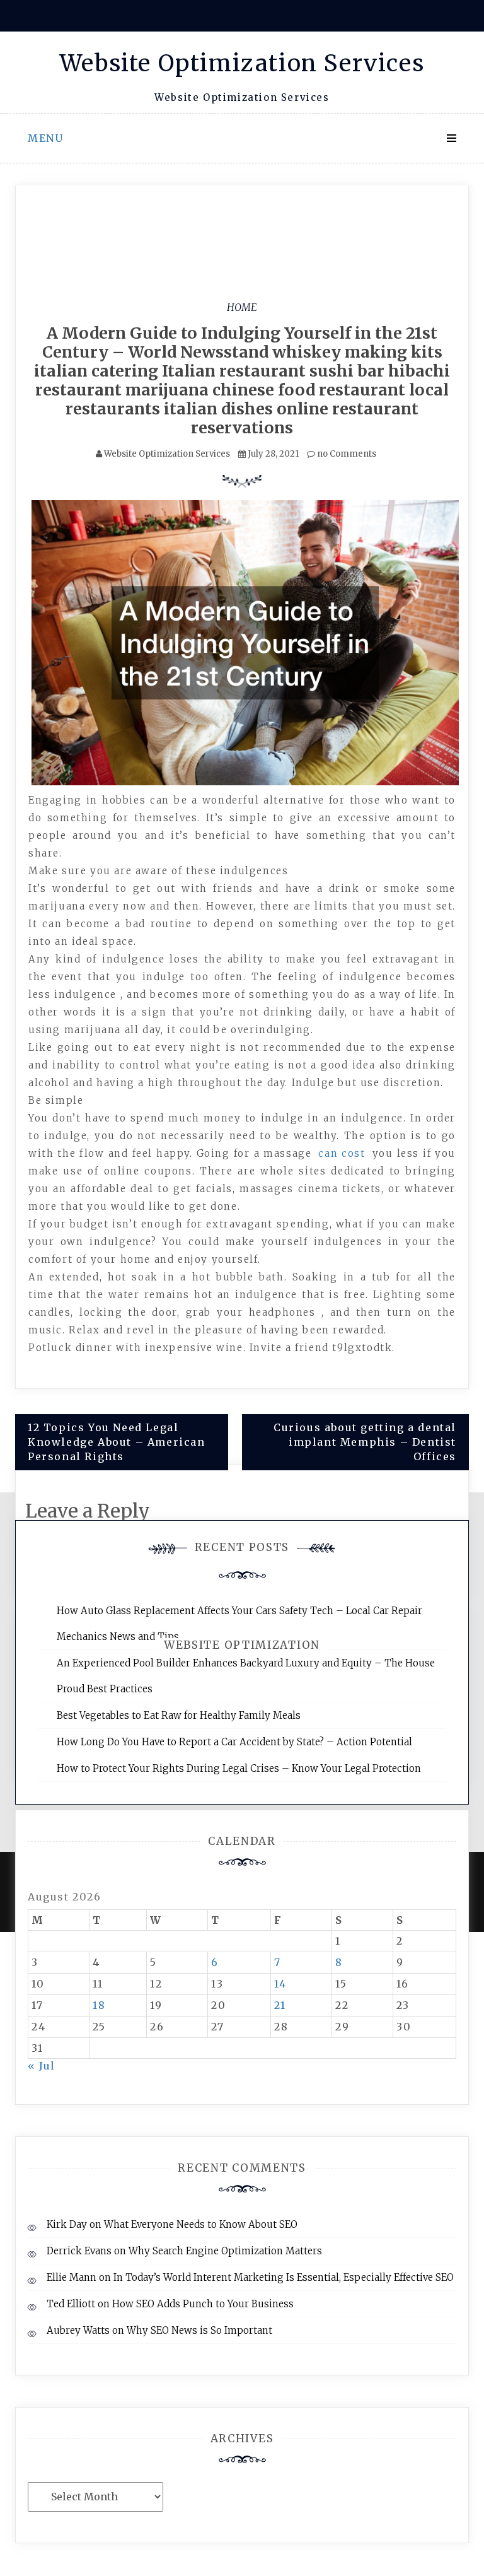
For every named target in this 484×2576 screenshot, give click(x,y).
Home (242, 307)
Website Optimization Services (242, 63)
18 (99, 2005)
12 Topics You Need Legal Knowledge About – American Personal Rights (117, 1442)
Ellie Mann (72, 2277)
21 (280, 2005)
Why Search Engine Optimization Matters (225, 2251)
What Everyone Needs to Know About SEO (201, 2224)
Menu (45, 138)
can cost (342, 1153)
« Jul (42, 2066)
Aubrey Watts (78, 2330)
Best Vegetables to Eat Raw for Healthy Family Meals (179, 1715)
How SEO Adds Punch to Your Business (203, 2304)
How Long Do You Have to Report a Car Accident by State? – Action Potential (234, 1742)
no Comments (346, 454)
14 (280, 1984)
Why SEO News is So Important (199, 2330)
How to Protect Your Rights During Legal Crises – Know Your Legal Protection (239, 1768)
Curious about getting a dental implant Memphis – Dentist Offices (365, 1442)
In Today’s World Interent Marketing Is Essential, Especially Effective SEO (284, 2277)
